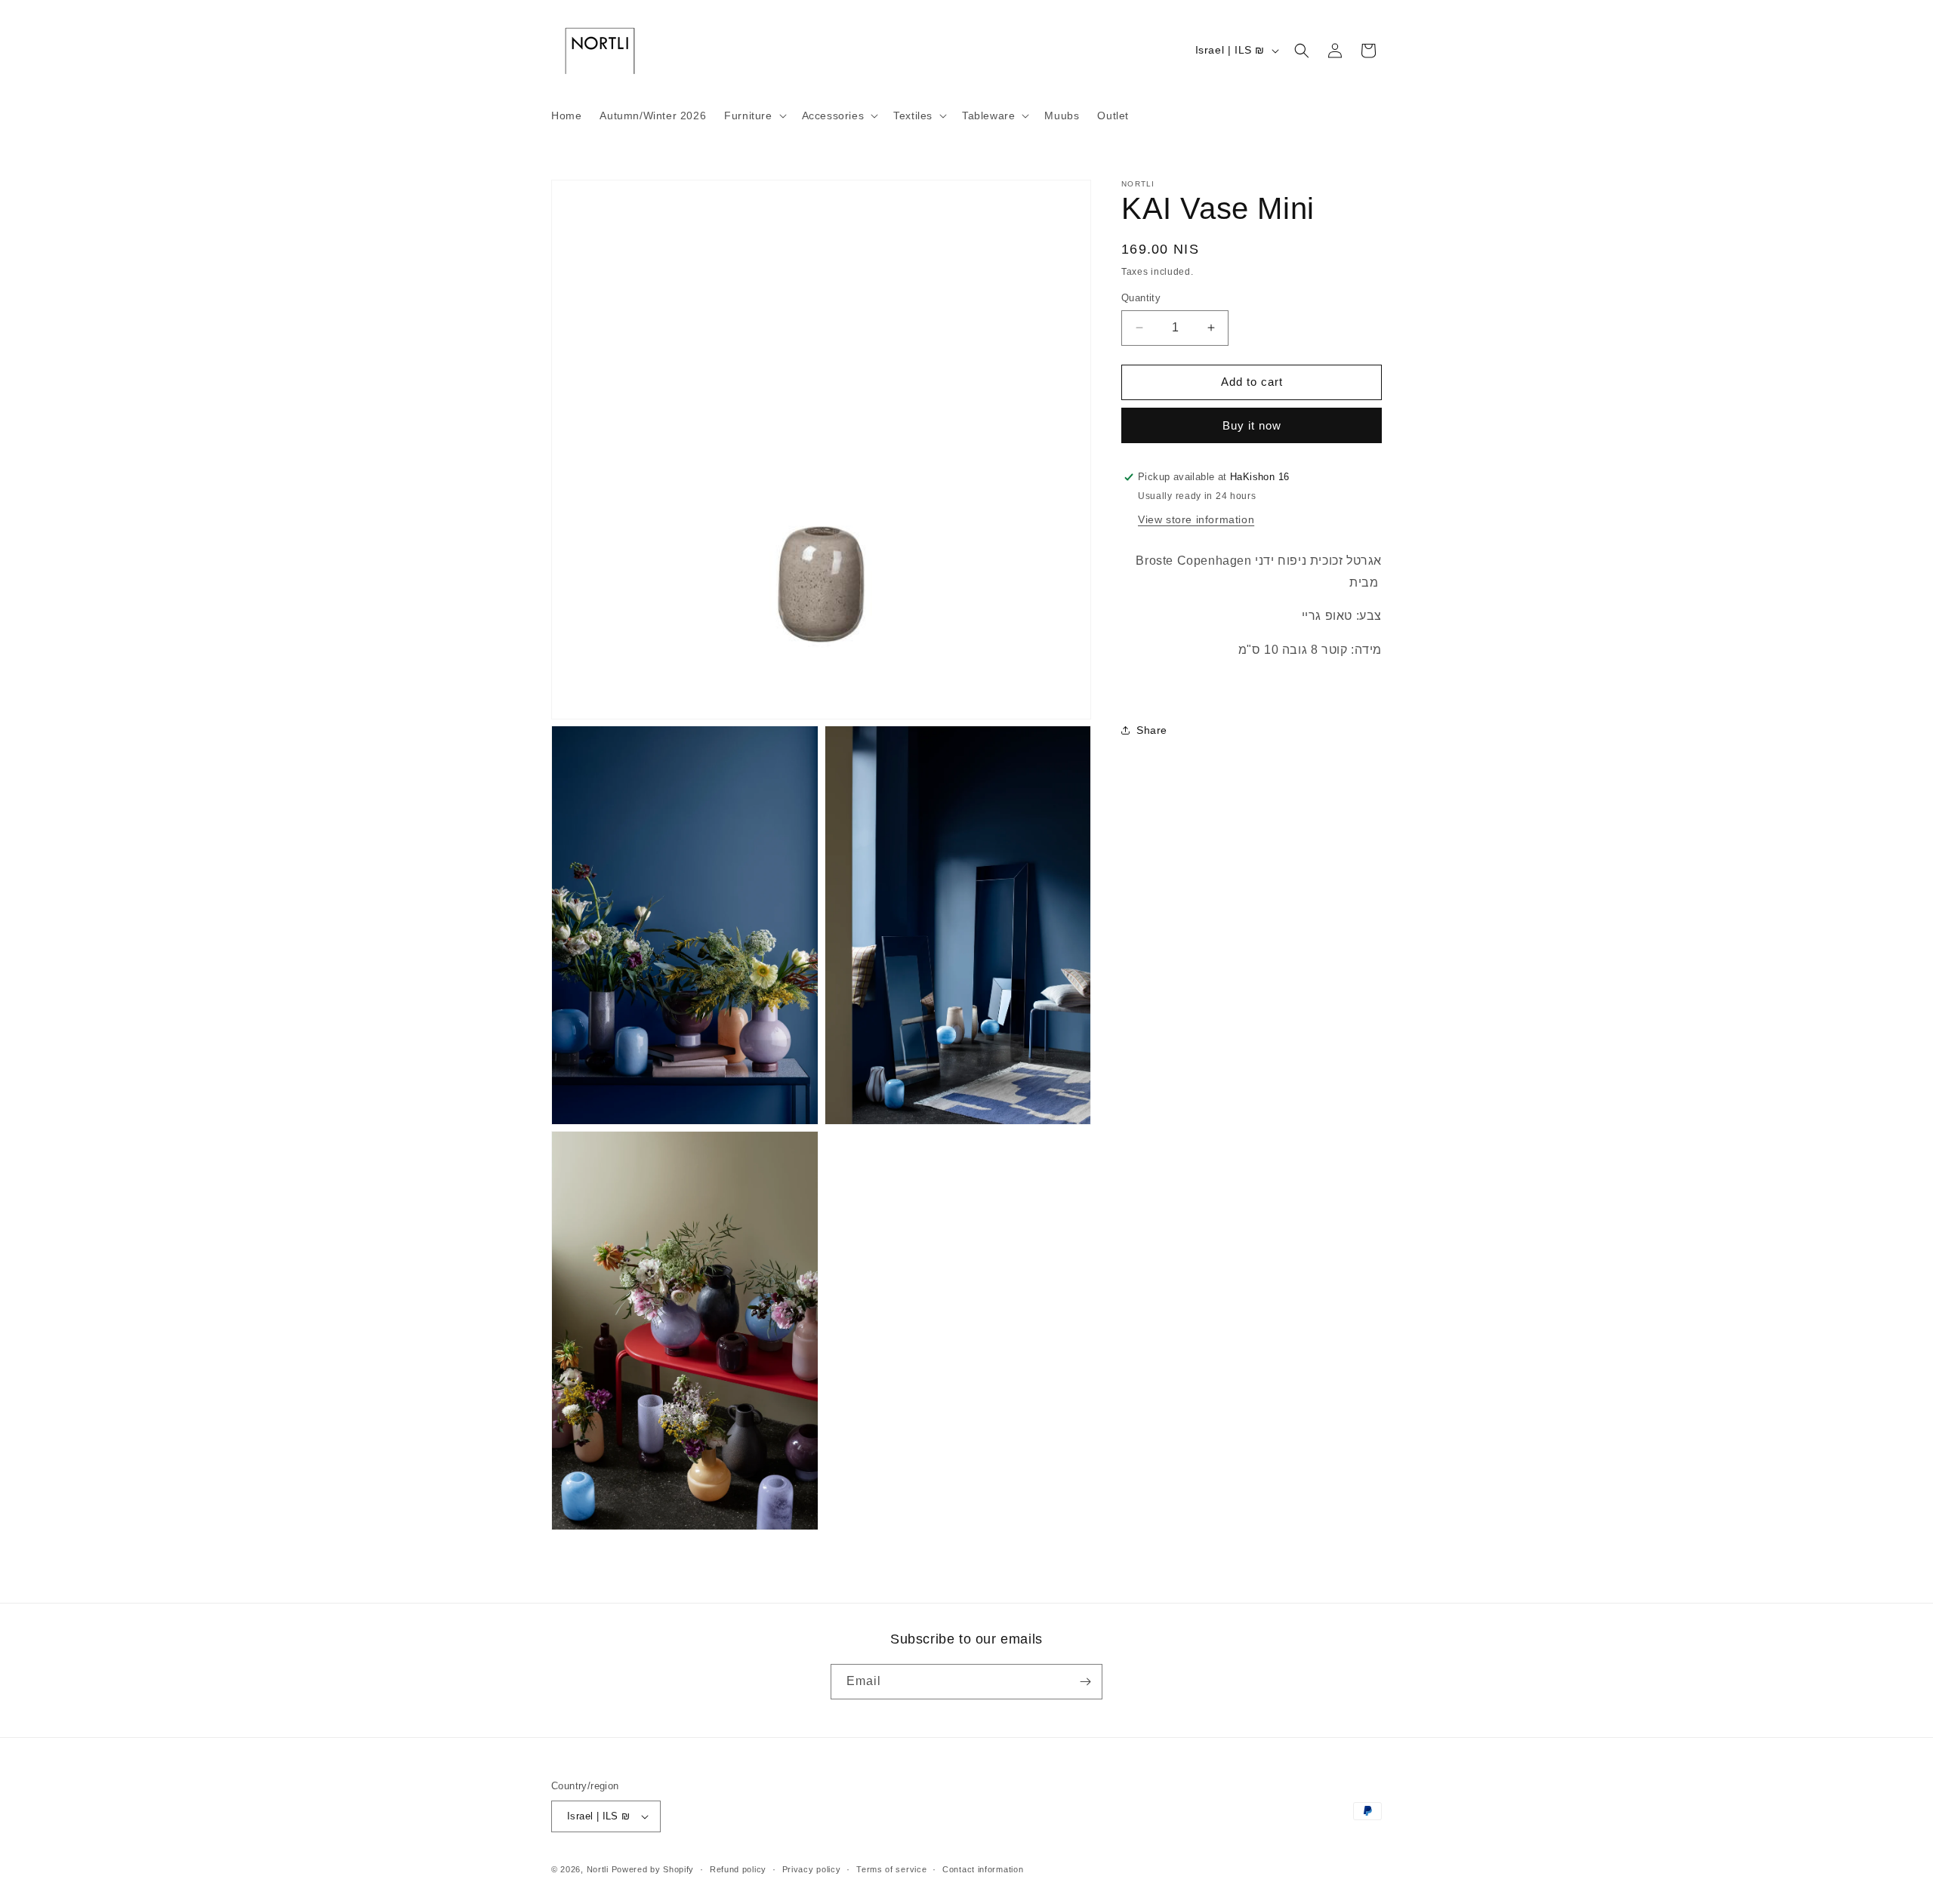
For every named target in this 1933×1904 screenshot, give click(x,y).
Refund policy (738, 1869)
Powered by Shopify (653, 1869)
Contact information (983, 1869)
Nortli (598, 1869)
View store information (1196, 519)
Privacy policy (812, 1869)
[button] (754, 116)
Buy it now (1252, 425)
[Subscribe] (1085, 1682)
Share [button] (1152, 730)
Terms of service (891, 1869)
